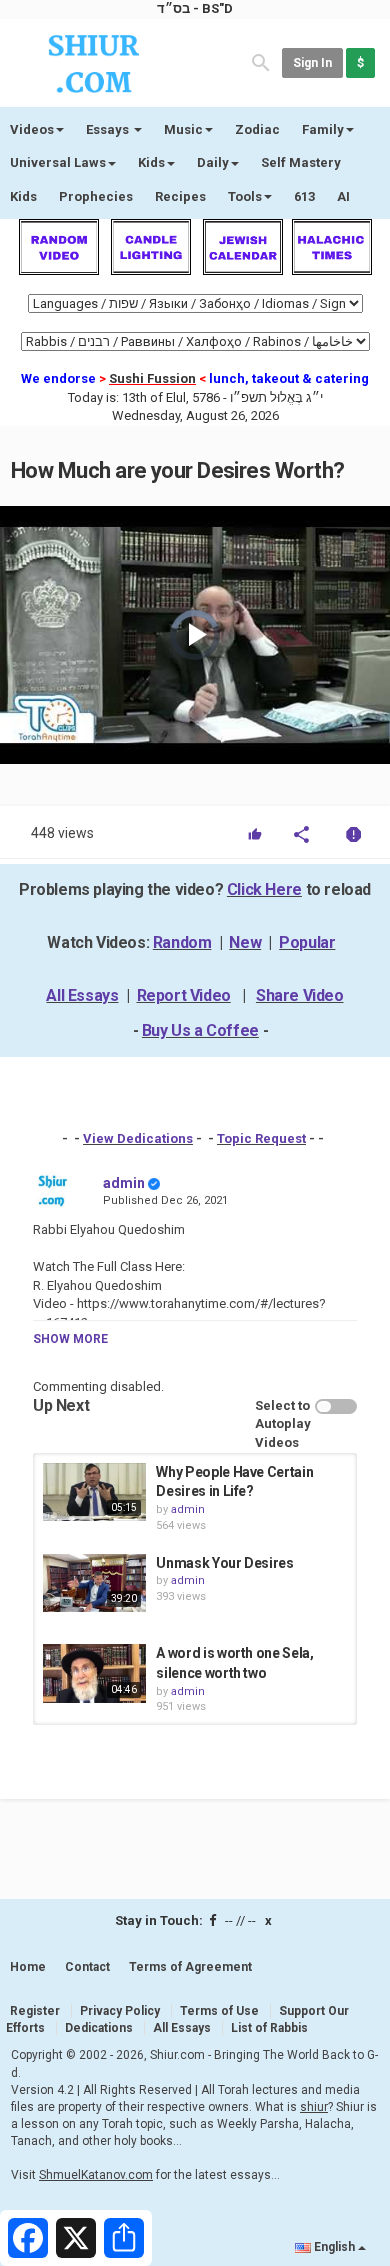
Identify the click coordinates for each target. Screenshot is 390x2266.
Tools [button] (245, 196)
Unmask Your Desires (224, 1563)
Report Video (184, 995)
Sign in (312, 63)
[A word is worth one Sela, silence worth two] (94, 1673)
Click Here (264, 889)
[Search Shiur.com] (261, 61)
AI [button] (343, 196)
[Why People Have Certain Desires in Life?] (94, 1492)
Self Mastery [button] (301, 162)
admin (124, 1183)
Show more (70, 1339)
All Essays (82, 995)
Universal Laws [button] (58, 162)
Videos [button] (32, 129)
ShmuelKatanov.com (96, 2175)
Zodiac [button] (257, 129)
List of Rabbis (269, 2028)
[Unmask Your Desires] (94, 1583)
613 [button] (304, 196)
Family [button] (323, 129)
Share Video (300, 995)
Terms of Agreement (190, 1967)
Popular (307, 942)
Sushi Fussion (152, 378)
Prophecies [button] (96, 196)
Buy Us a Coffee (200, 1030)
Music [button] (183, 129)
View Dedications (138, 1138)
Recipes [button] (180, 196)
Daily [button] (213, 162)
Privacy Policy (120, 2011)
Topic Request (261, 1138)
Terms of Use (219, 2011)
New (245, 942)
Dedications (99, 2028)
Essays (109, 129)
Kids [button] (151, 162)
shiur (314, 2107)
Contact (87, 1967)
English (334, 2247)
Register (35, 2011)
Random (182, 942)
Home (28, 1967)
